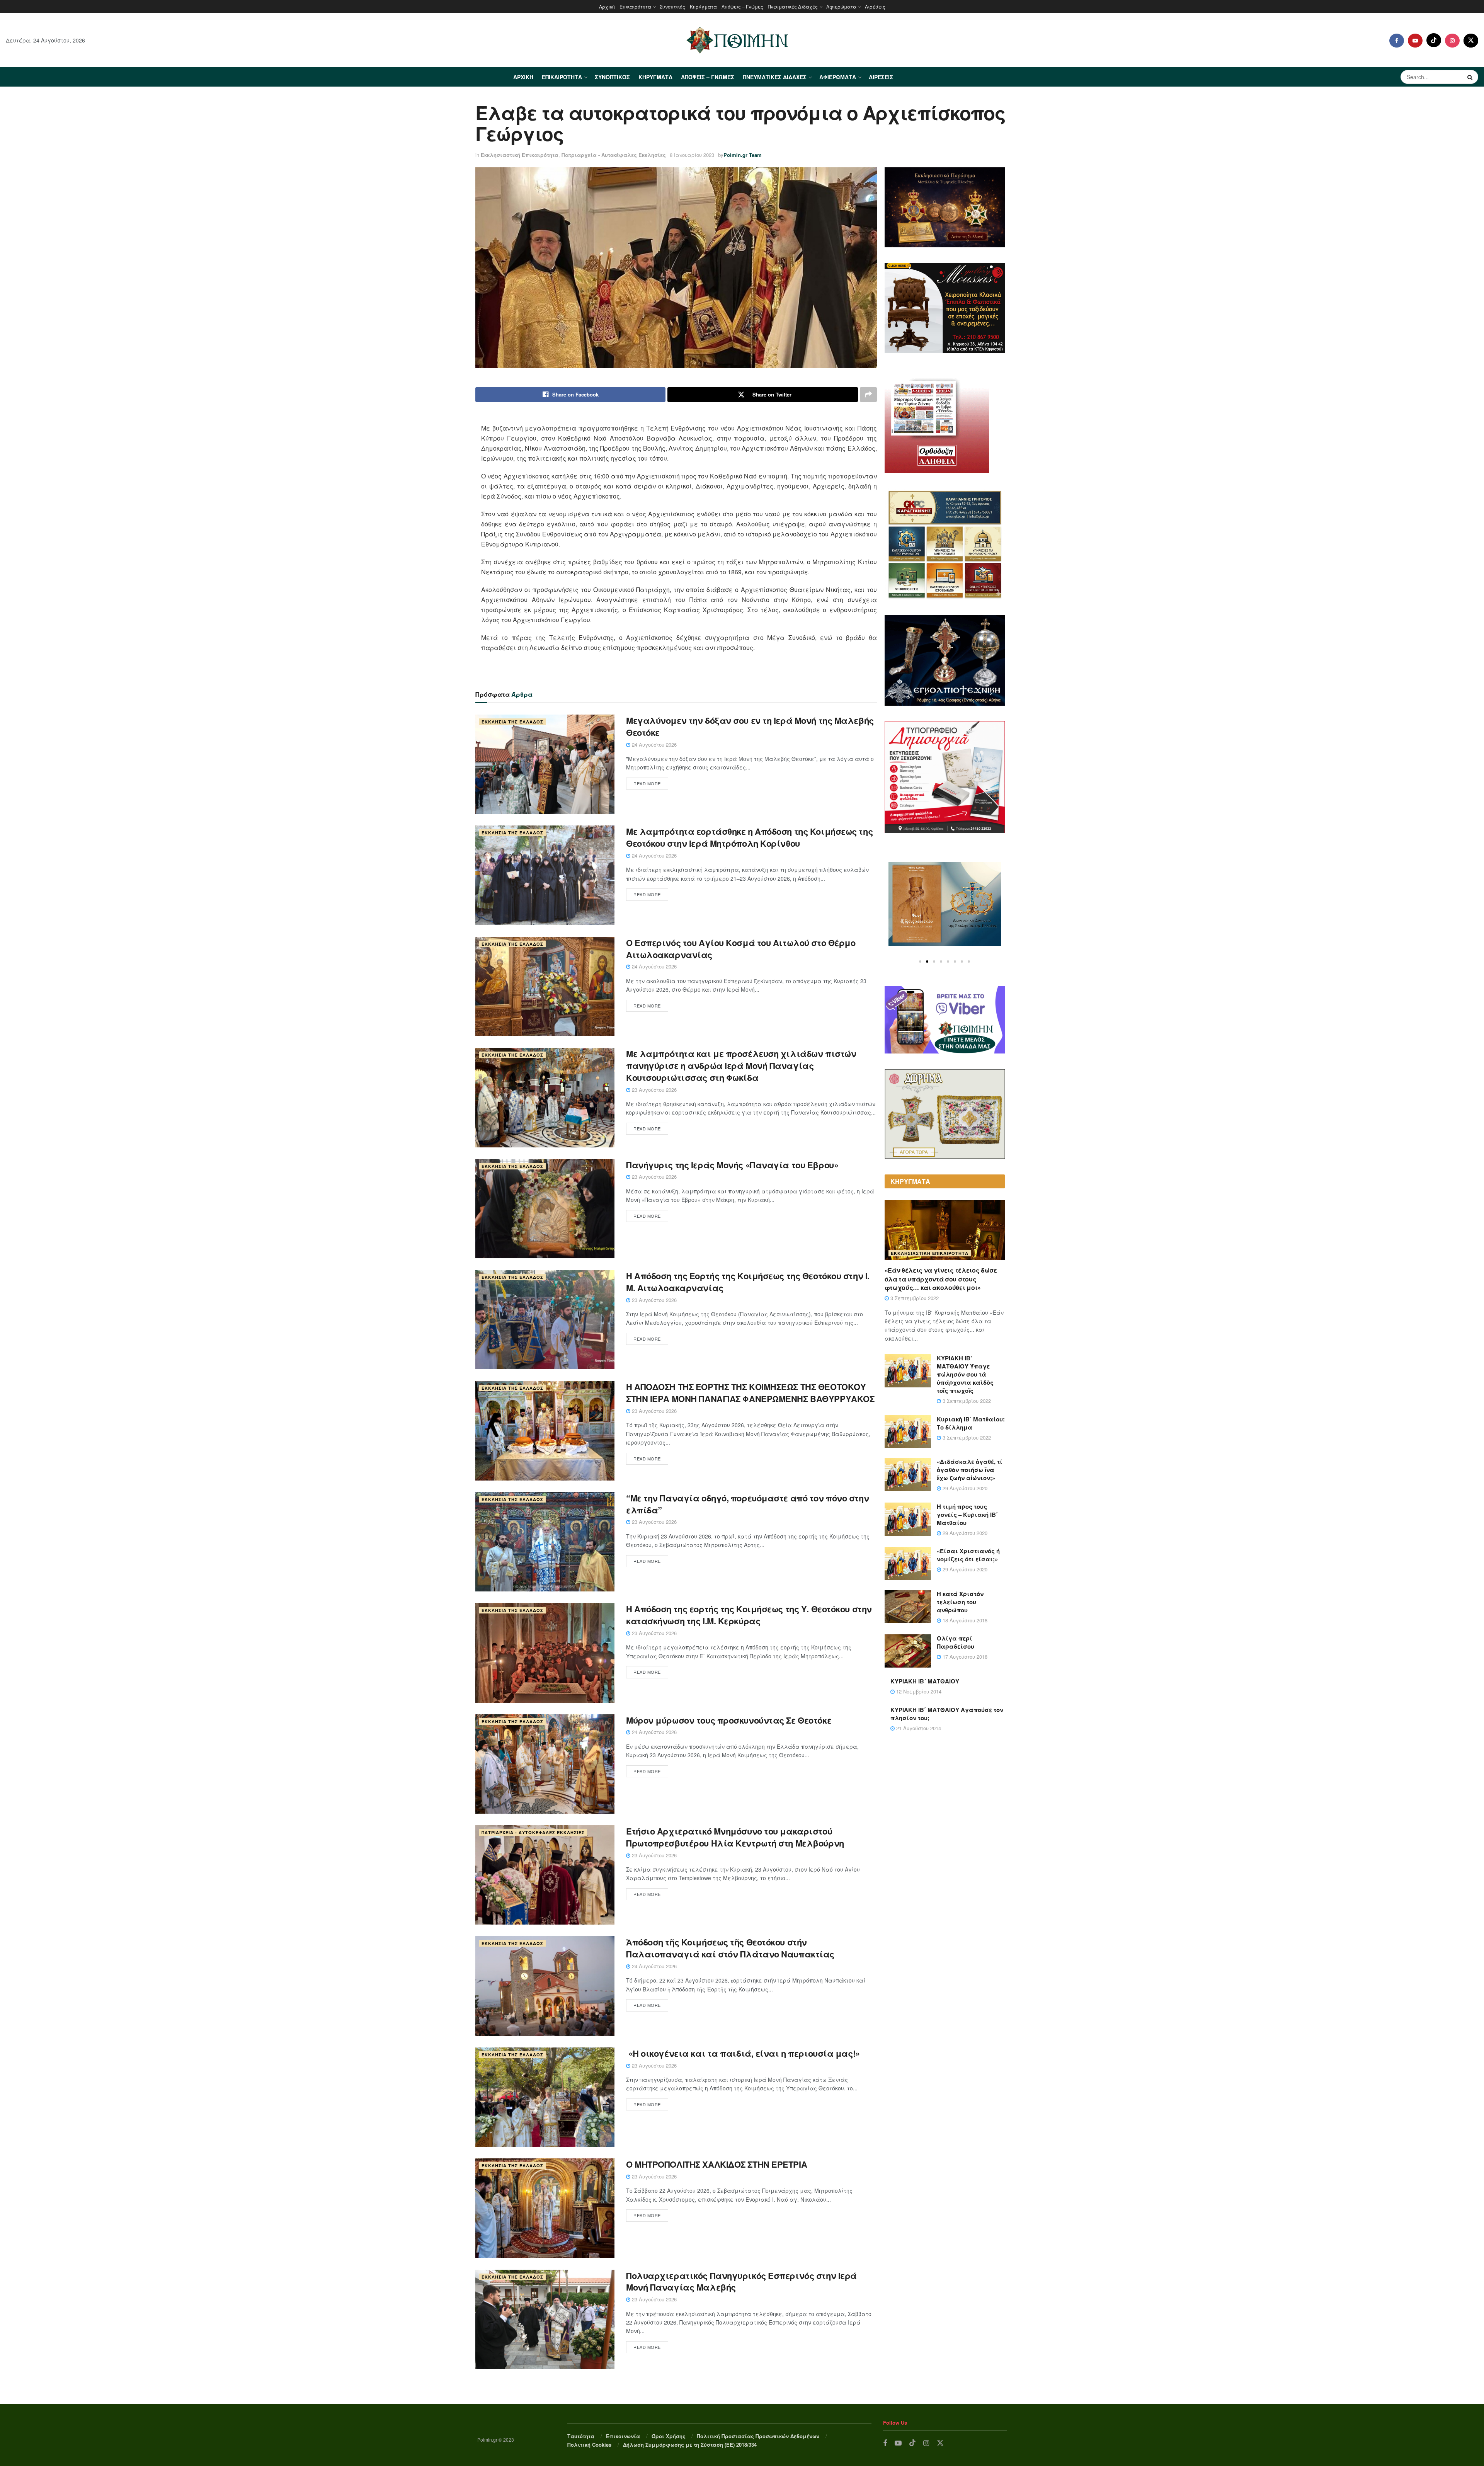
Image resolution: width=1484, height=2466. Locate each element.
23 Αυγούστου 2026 (654, 1090)
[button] (920, 962)
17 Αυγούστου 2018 (964, 1657)
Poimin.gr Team (743, 155)
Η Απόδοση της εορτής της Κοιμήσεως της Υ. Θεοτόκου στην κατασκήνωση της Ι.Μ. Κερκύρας (749, 1615)
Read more (647, 783)
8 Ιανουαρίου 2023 (692, 155)
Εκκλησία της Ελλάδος (512, 722)
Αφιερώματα (841, 6)
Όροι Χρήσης (669, 2436)
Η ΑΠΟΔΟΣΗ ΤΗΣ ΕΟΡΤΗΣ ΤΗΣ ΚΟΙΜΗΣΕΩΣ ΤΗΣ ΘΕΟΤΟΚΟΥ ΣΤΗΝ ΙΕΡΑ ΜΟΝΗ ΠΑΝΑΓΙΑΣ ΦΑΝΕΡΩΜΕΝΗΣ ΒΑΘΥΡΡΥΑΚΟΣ (750, 1393)
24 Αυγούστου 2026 (654, 745)
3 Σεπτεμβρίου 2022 (914, 1298)
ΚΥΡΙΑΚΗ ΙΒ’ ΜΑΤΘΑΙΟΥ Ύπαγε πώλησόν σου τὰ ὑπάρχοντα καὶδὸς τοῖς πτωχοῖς (965, 1374)
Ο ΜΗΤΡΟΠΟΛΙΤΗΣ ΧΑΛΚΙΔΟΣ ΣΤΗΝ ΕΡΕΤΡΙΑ (716, 2164)
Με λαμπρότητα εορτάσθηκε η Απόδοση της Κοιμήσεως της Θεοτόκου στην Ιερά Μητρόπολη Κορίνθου (749, 837)
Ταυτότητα (581, 2436)
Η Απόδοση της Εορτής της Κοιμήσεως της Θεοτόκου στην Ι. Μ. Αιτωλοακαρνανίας (748, 1282)
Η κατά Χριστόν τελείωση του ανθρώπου (960, 1602)
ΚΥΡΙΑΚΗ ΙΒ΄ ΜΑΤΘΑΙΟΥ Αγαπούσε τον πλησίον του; (947, 1714)
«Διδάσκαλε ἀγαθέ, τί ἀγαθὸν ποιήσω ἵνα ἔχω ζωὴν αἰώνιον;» (970, 1470)
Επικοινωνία (623, 2436)
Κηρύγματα (703, 6)
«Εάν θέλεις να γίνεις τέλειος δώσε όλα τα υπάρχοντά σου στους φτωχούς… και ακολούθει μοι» (941, 1279)
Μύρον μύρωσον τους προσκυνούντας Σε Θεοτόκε (729, 1720)
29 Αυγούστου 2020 (964, 1488)
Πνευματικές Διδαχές (793, 6)
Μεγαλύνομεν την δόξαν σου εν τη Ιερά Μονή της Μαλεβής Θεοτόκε (750, 726)
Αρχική (607, 6)
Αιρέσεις (875, 6)
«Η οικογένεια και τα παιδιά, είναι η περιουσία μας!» (744, 2053)
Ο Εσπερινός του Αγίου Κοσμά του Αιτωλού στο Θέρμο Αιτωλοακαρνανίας (741, 949)
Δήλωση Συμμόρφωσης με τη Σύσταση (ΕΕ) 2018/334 (690, 2445)
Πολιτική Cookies (589, 2445)
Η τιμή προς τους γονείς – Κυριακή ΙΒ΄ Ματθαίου (967, 1515)
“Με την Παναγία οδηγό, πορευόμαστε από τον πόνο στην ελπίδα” (747, 1504)
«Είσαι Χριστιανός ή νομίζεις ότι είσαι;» (968, 1555)
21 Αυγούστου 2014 (918, 1728)
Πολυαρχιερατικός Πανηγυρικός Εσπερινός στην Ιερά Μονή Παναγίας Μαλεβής (741, 2281)
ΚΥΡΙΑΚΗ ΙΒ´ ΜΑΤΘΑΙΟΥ (925, 1681)
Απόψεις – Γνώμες (742, 6)
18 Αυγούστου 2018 (964, 1620)
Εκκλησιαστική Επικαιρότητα (520, 155)
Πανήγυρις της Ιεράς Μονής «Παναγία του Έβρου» (732, 1165)
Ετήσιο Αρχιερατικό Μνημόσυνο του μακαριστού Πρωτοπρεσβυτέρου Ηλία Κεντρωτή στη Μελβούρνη (735, 1837)
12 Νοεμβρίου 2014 (918, 1691)
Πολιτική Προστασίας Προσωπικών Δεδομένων (758, 2436)
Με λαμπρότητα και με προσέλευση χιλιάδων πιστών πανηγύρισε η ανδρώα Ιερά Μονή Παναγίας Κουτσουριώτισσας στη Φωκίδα (741, 1065)
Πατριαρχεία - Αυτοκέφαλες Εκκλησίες (614, 155)
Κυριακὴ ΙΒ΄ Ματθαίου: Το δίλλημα (971, 1423)
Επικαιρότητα (635, 6)
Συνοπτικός (672, 6)
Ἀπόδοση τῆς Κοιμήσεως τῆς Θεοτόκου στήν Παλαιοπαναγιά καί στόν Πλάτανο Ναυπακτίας (730, 1948)
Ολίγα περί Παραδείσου (956, 1642)
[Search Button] (1471, 77)
